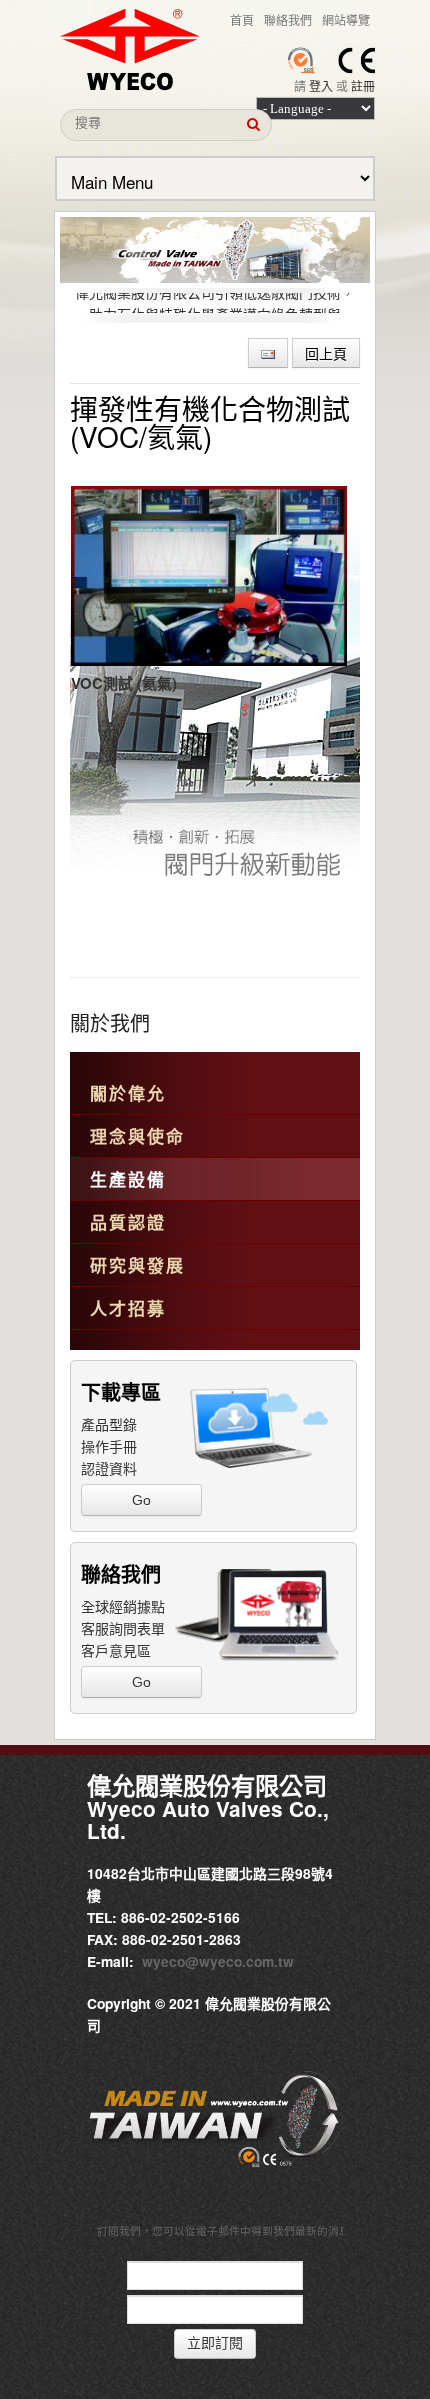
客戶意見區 (116, 1650)
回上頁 (326, 353)
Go (141, 1500)
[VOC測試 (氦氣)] (209, 576)
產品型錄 (109, 1424)
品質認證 (128, 1222)
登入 (321, 85)
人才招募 (128, 1308)
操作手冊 (109, 1446)
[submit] (253, 125)
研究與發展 (137, 1265)
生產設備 (128, 1179)
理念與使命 (137, 1136)
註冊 (363, 85)
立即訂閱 (215, 2343)
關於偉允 (128, 1093)
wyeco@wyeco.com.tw (218, 1961)
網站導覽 (346, 19)
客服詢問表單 (123, 1628)
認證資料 (109, 1468)
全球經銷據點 (123, 1606)
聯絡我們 (288, 19)
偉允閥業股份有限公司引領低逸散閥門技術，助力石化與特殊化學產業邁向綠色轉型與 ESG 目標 (215, 310)
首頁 (242, 19)
